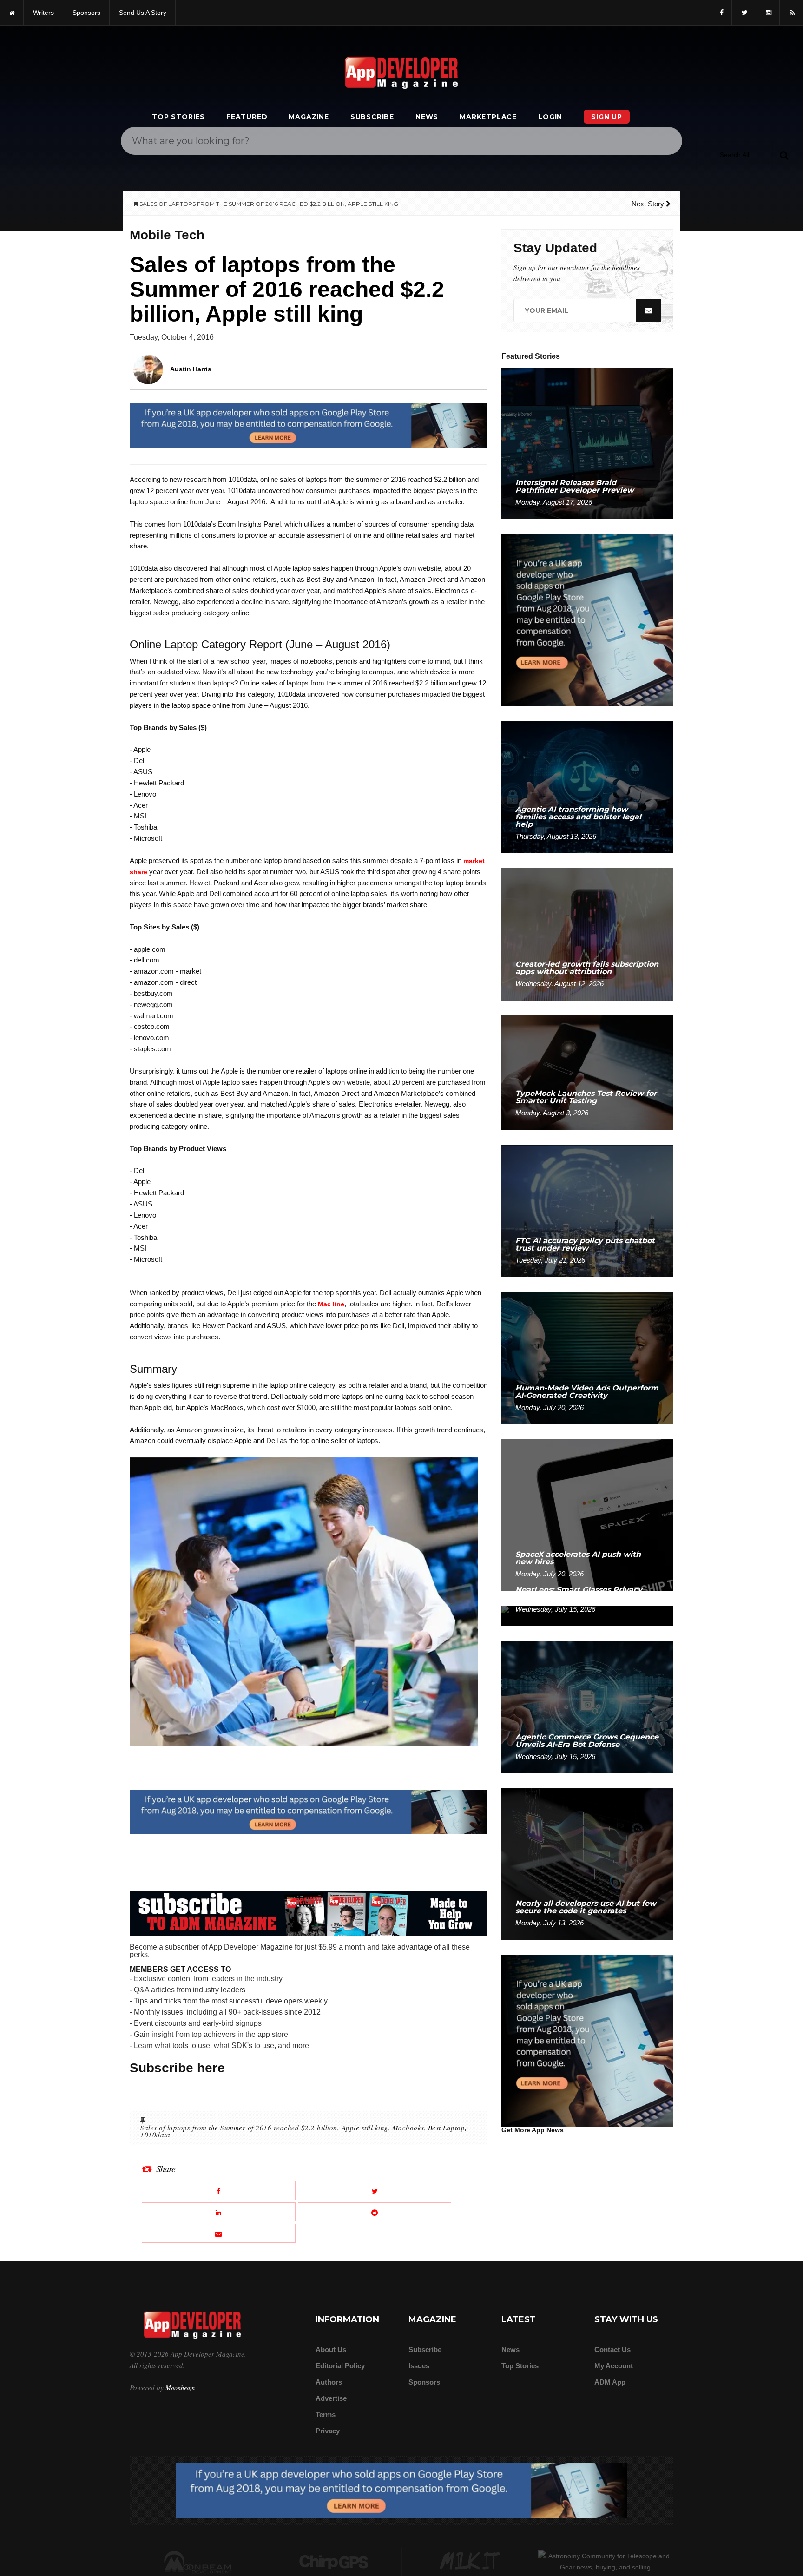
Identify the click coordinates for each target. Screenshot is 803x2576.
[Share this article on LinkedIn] (219, 2212)
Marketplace (488, 117)
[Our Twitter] (744, 13)
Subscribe (372, 117)
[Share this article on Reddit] (375, 2212)
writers (43, 13)
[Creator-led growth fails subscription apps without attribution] (587, 934)
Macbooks (408, 2128)
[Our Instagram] (768, 13)
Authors (329, 2382)
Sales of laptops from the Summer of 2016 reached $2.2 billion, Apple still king (264, 2128)
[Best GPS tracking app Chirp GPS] (334, 2562)
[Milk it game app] (470, 2562)
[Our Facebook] (721, 13)
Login (550, 117)
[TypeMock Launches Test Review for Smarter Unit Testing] (587, 1072)
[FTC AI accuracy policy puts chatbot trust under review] (587, 1210)
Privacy (328, 2431)
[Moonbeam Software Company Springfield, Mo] (198, 2562)
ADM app (610, 2382)
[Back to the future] (12, 13)
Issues (419, 2366)
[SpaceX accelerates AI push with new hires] (587, 1514)
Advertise (331, 2398)
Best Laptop (447, 2128)
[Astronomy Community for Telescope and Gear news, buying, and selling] (606, 2562)
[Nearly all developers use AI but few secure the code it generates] (587, 1863)
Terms (326, 2415)
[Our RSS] (791, 13)
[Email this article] (219, 2233)
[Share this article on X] (375, 2191)
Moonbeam (180, 2388)
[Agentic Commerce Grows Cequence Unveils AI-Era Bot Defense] (587, 1707)
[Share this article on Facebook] (219, 2191)
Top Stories (178, 117)
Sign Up (607, 117)
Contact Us (612, 2349)
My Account (614, 2366)
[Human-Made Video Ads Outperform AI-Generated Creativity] (587, 1358)
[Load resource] (309, 425)
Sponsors (424, 2382)
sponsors (86, 13)
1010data (155, 2135)
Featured (247, 117)
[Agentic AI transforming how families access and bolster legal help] (587, 787)
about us (331, 2349)
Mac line (331, 1304)
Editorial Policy (340, 2366)
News (427, 117)
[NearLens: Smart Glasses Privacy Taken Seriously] (587, 1615)
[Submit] (784, 155)
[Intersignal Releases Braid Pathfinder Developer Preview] (587, 443)
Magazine (309, 117)
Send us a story (143, 13)
